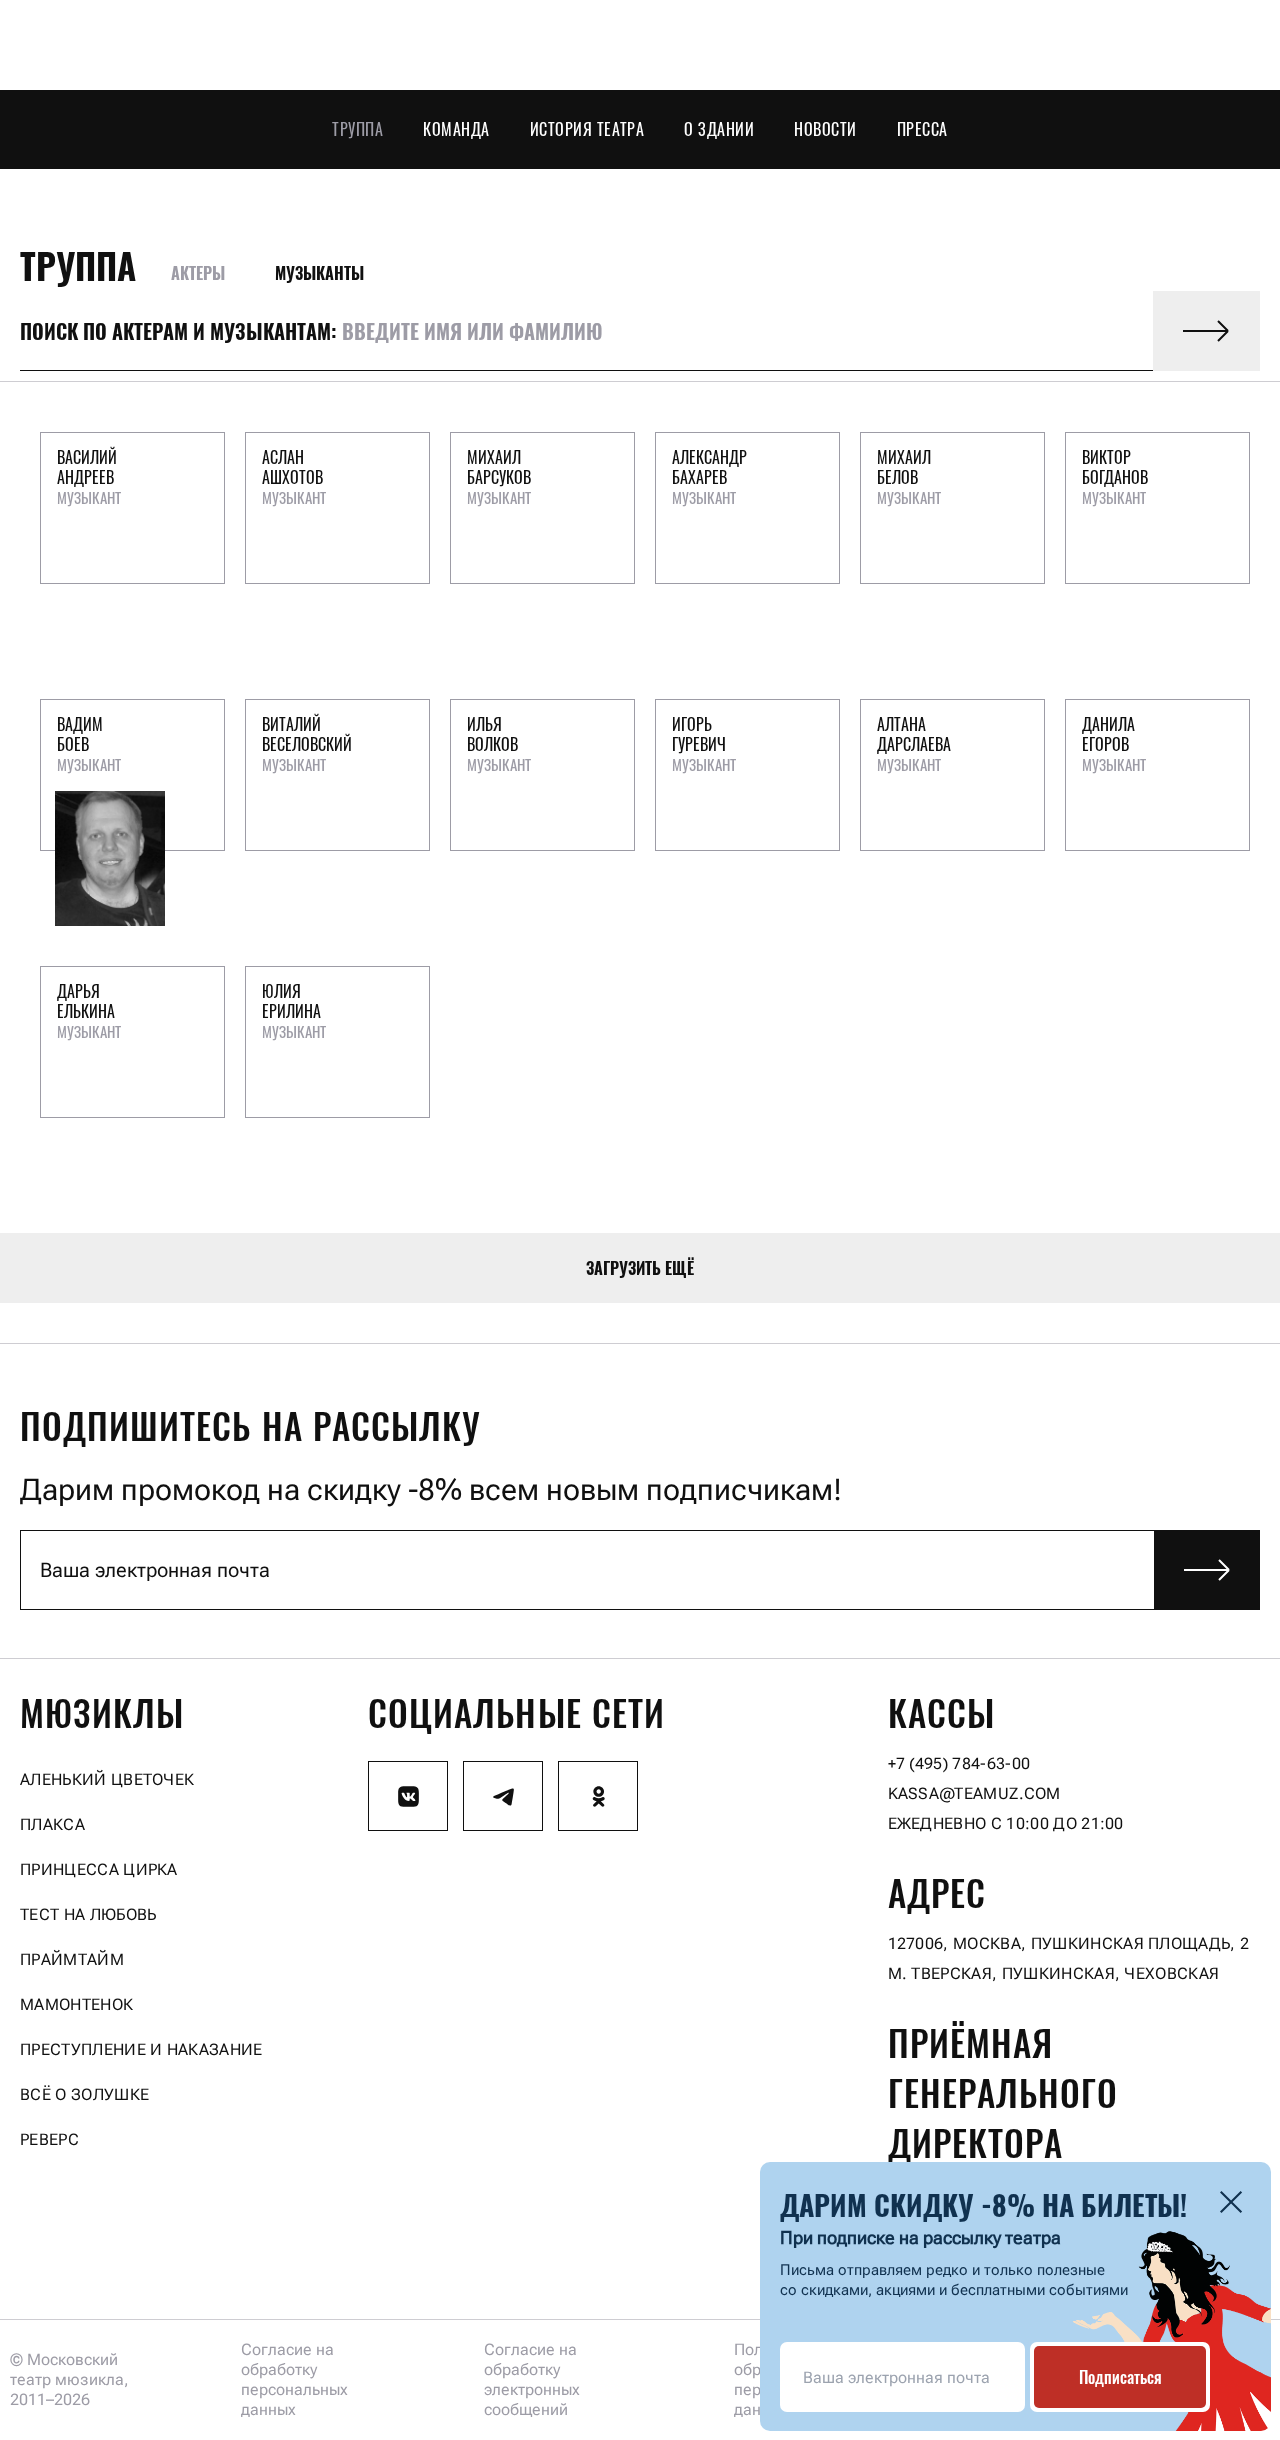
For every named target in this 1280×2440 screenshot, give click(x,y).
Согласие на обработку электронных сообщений (532, 2379)
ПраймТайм (72, 1959)
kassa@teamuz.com (974, 1793)
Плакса (52, 1824)
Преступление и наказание (141, 2049)
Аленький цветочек (107, 1779)
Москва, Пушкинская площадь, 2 (1101, 1943)
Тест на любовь (88, 1914)
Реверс (49, 2139)
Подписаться (1120, 2377)
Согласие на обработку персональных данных (294, 2379)
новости (825, 129)
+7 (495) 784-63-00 (959, 1763)
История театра (587, 129)
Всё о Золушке (84, 2094)
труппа (78, 265)
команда (456, 129)
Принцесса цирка (99, 1869)
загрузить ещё (640, 1268)
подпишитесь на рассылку (250, 1425)
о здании (719, 129)
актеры (198, 273)
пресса (922, 129)
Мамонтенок (76, 2004)
